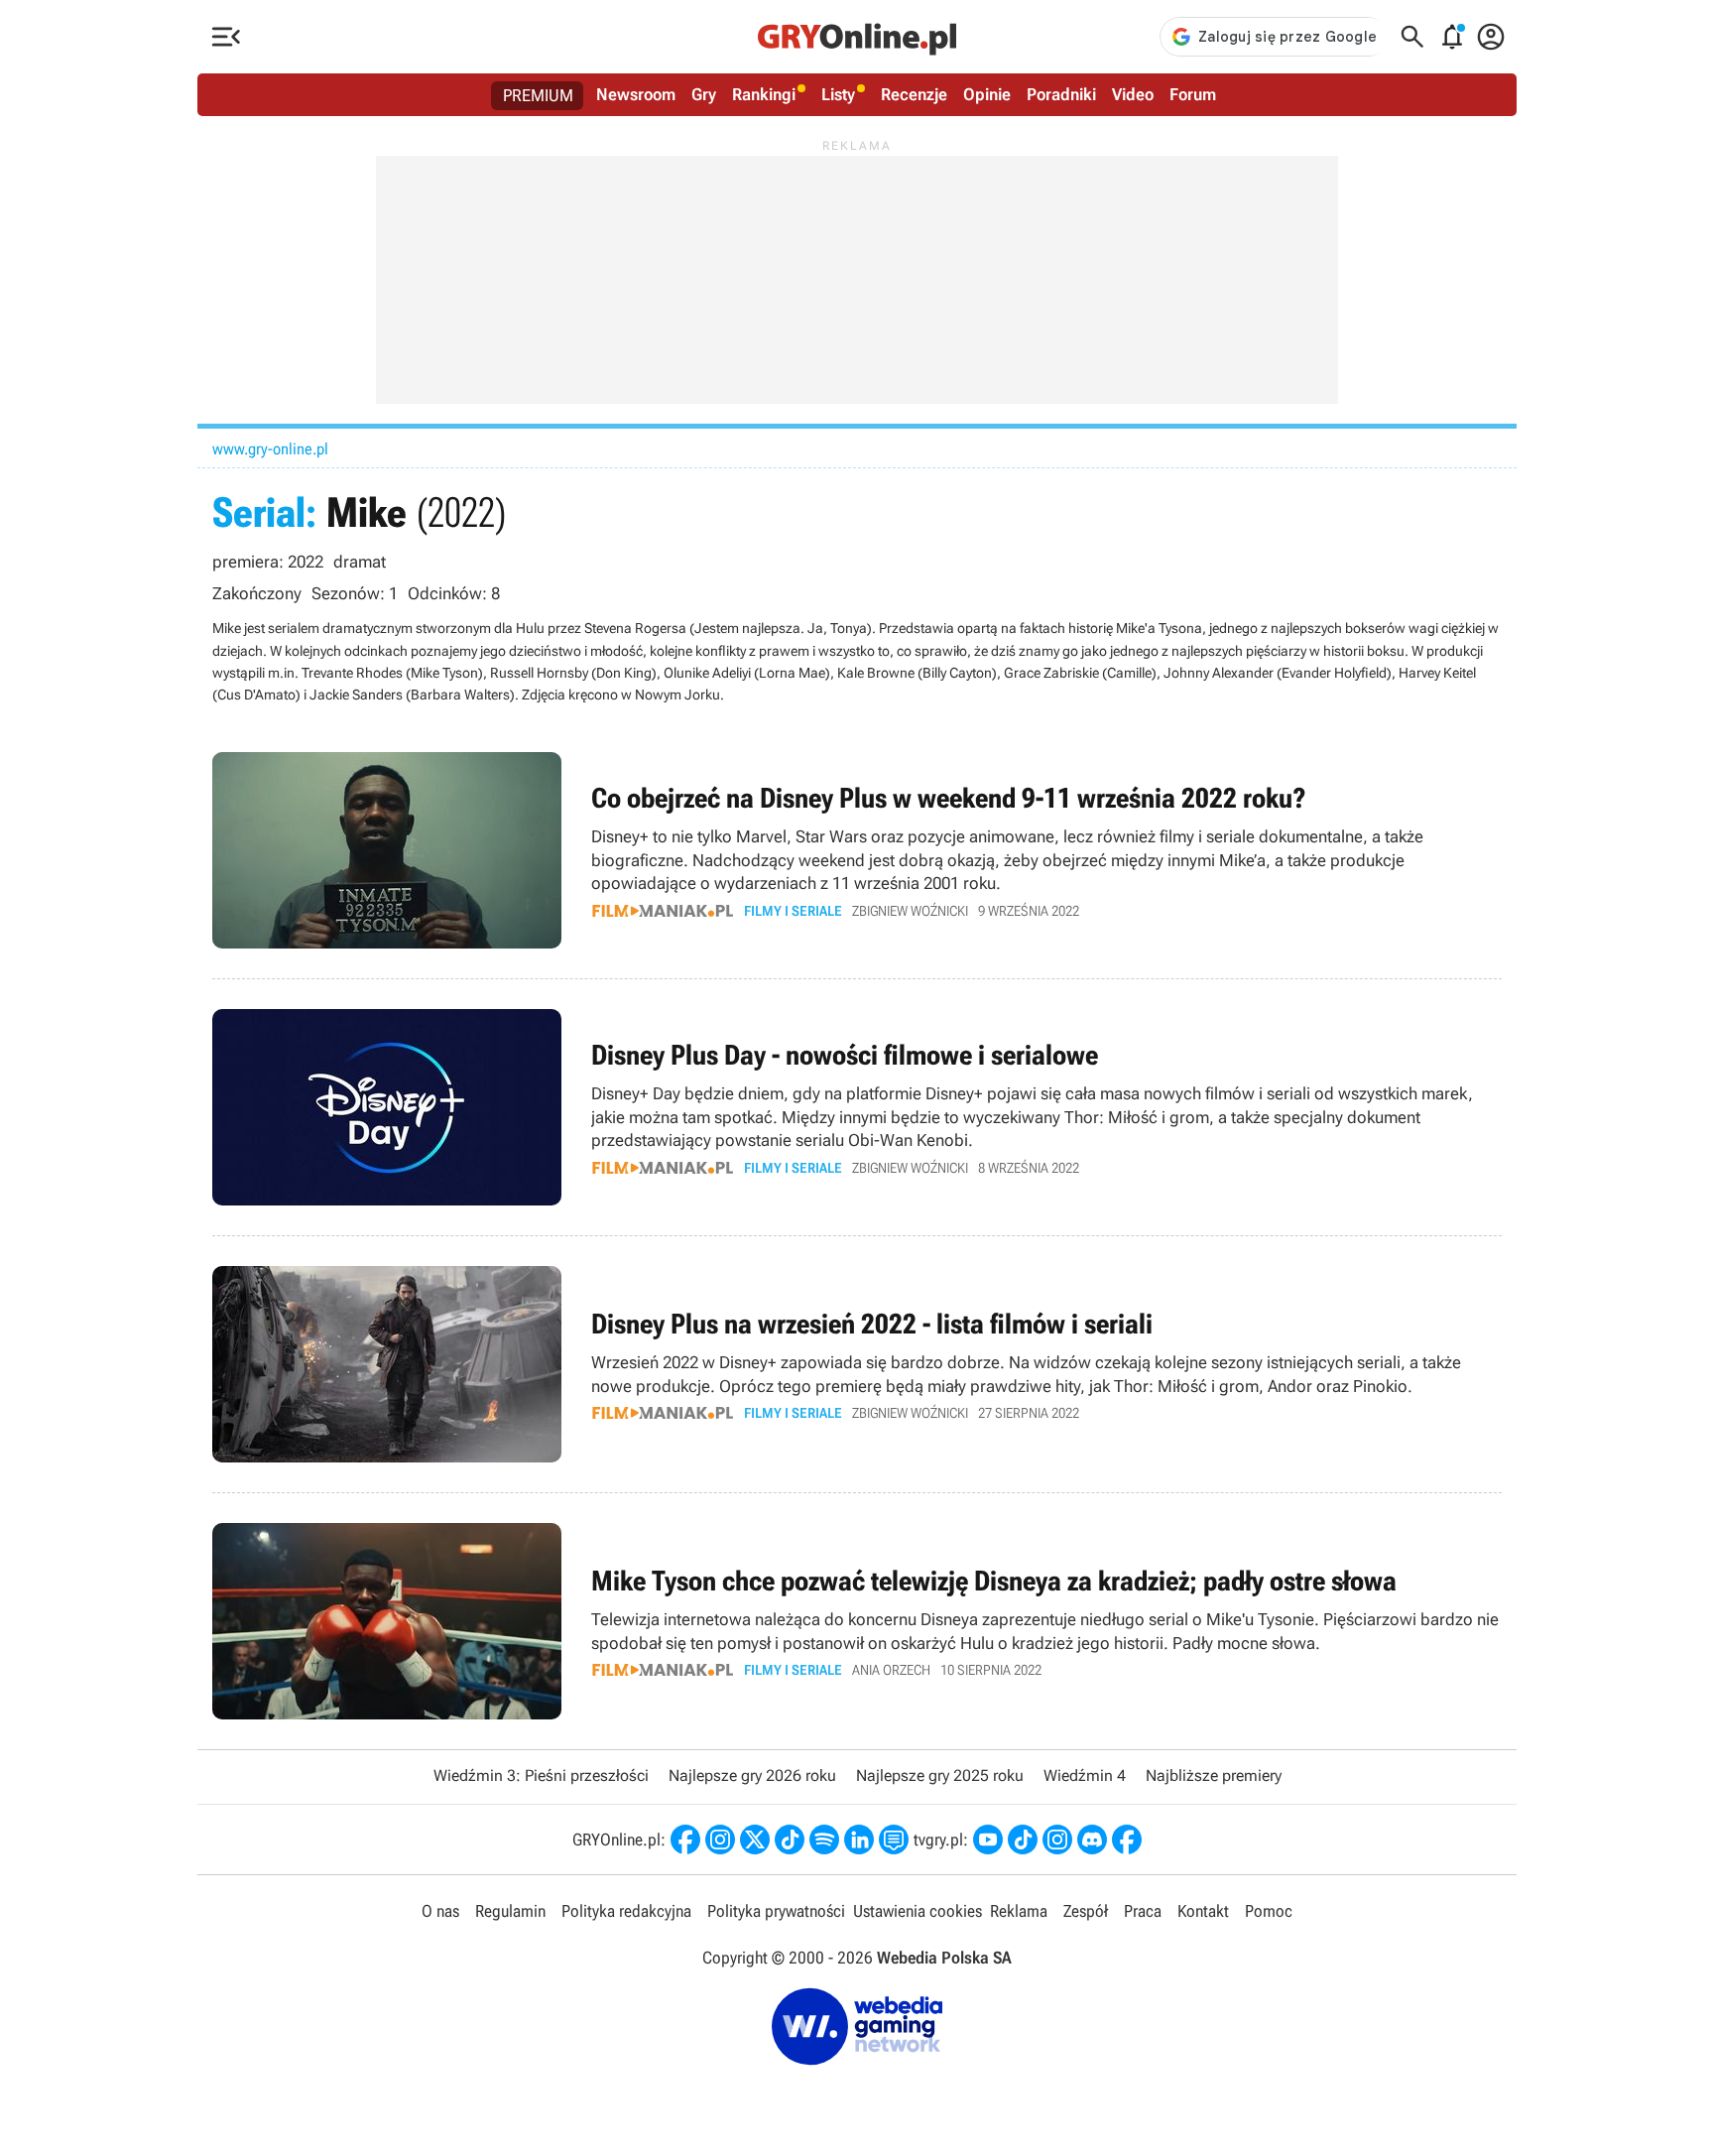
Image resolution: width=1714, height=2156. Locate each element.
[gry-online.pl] (857, 37)
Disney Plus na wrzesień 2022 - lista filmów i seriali (857, 1364)
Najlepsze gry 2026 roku (752, 1776)
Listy (838, 94)
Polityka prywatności (776, 1911)
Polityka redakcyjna (626, 1911)
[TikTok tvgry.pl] (1023, 1839)
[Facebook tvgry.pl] (1127, 1839)
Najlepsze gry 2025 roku (940, 1776)
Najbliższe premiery (1214, 1776)
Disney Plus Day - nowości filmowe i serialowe (857, 1107)
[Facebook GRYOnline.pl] (685, 1839)
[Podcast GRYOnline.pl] (824, 1839)
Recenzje (914, 94)
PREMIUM (538, 95)
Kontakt (1203, 1911)
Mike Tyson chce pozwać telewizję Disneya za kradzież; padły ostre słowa (857, 1621)
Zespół (1086, 1911)
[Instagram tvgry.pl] (1057, 1839)
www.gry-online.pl (270, 449)
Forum (1193, 94)
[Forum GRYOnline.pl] (894, 1839)
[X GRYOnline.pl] (755, 1839)
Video (1133, 94)
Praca (1143, 1911)
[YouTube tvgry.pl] (988, 1839)
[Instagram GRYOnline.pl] (720, 1839)
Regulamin (510, 1911)
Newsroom (636, 94)
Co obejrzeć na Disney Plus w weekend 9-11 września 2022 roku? (857, 850)
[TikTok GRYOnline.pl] (790, 1839)
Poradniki (1061, 94)
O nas (440, 1911)
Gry (704, 94)
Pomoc (1269, 1911)
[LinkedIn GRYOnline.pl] (859, 1839)
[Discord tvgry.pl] (1092, 1839)
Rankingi (764, 94)
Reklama (1019, 1911)
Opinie (987, 94)
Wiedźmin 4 (1085, 1776)
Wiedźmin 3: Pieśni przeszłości (541, 1776)
